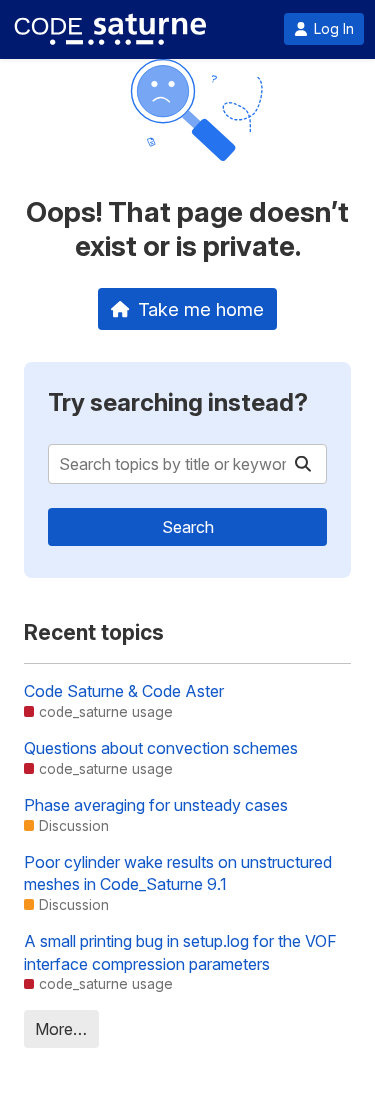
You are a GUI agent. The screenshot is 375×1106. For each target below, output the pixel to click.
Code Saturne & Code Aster (124, 691)
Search (188, 527)
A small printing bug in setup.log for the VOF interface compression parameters (180, 952)
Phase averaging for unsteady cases (156, 805)
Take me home (201, 309)
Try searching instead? (178, 402)
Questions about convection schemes (161, 748)
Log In (334, 29)
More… (61, 1029)
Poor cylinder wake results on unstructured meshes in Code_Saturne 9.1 (178, 873)
